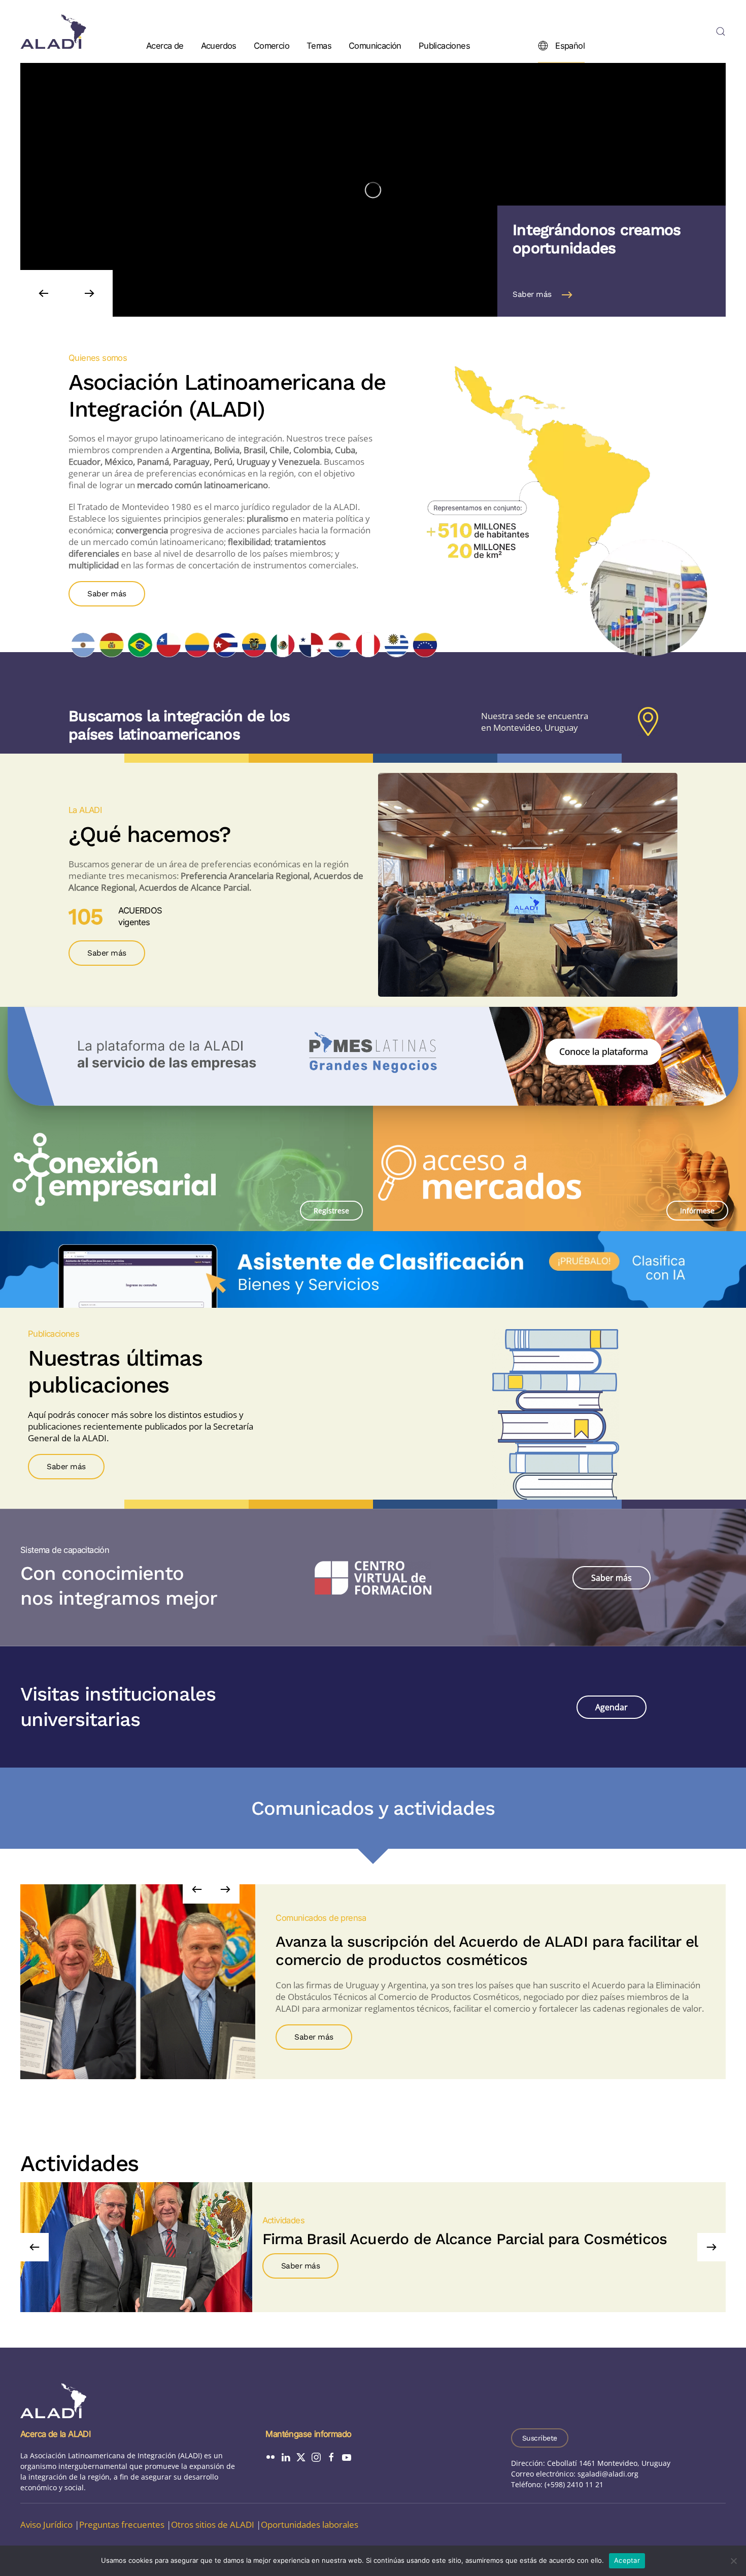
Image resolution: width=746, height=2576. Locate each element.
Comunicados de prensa (321, 1918)
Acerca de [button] (165, 45)
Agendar (612, 1707)
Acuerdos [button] (219, 45)
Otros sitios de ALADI (213, 2524)
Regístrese (331, 1211)
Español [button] (570, 45)
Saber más (532, 294)
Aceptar (627, 2560)
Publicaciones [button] (444, 45)
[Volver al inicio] (53, 31)
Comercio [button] (272, 45)
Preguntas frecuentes (122, 2524)
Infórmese (697, 1211)
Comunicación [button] (375, 45)
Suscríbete (540, 2438)
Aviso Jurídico (46, 2524)
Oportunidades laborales (310, 2524)
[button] (721, 31)
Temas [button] (319, 45)
